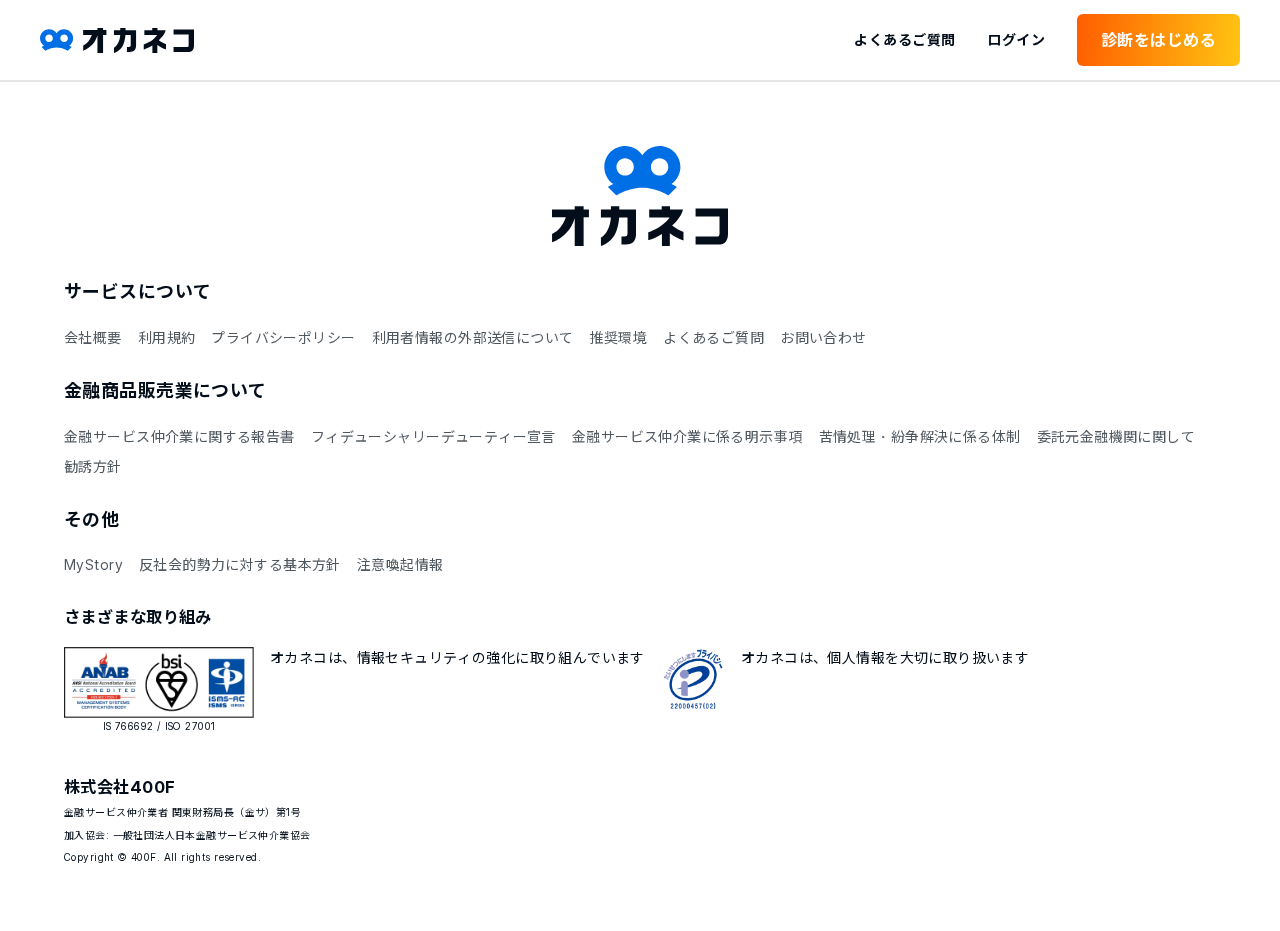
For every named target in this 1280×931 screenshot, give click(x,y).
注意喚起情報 (400, 564)
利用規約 (167, 337)
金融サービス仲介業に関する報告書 (179, 436)
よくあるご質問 (904, 39)
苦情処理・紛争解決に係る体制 (920, 436)
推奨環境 (618, 337)
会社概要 (93, 337)
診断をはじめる (1158, 40)
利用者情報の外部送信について (473, 337)
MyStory (93, 564)
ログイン (1016, 39)
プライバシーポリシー (283, 337)
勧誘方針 (93, 466)
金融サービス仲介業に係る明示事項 (687, 436)
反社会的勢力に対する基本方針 (240, 564)
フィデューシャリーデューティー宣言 (433, 436)
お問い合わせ (823, 337)
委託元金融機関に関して (1116, 436)
